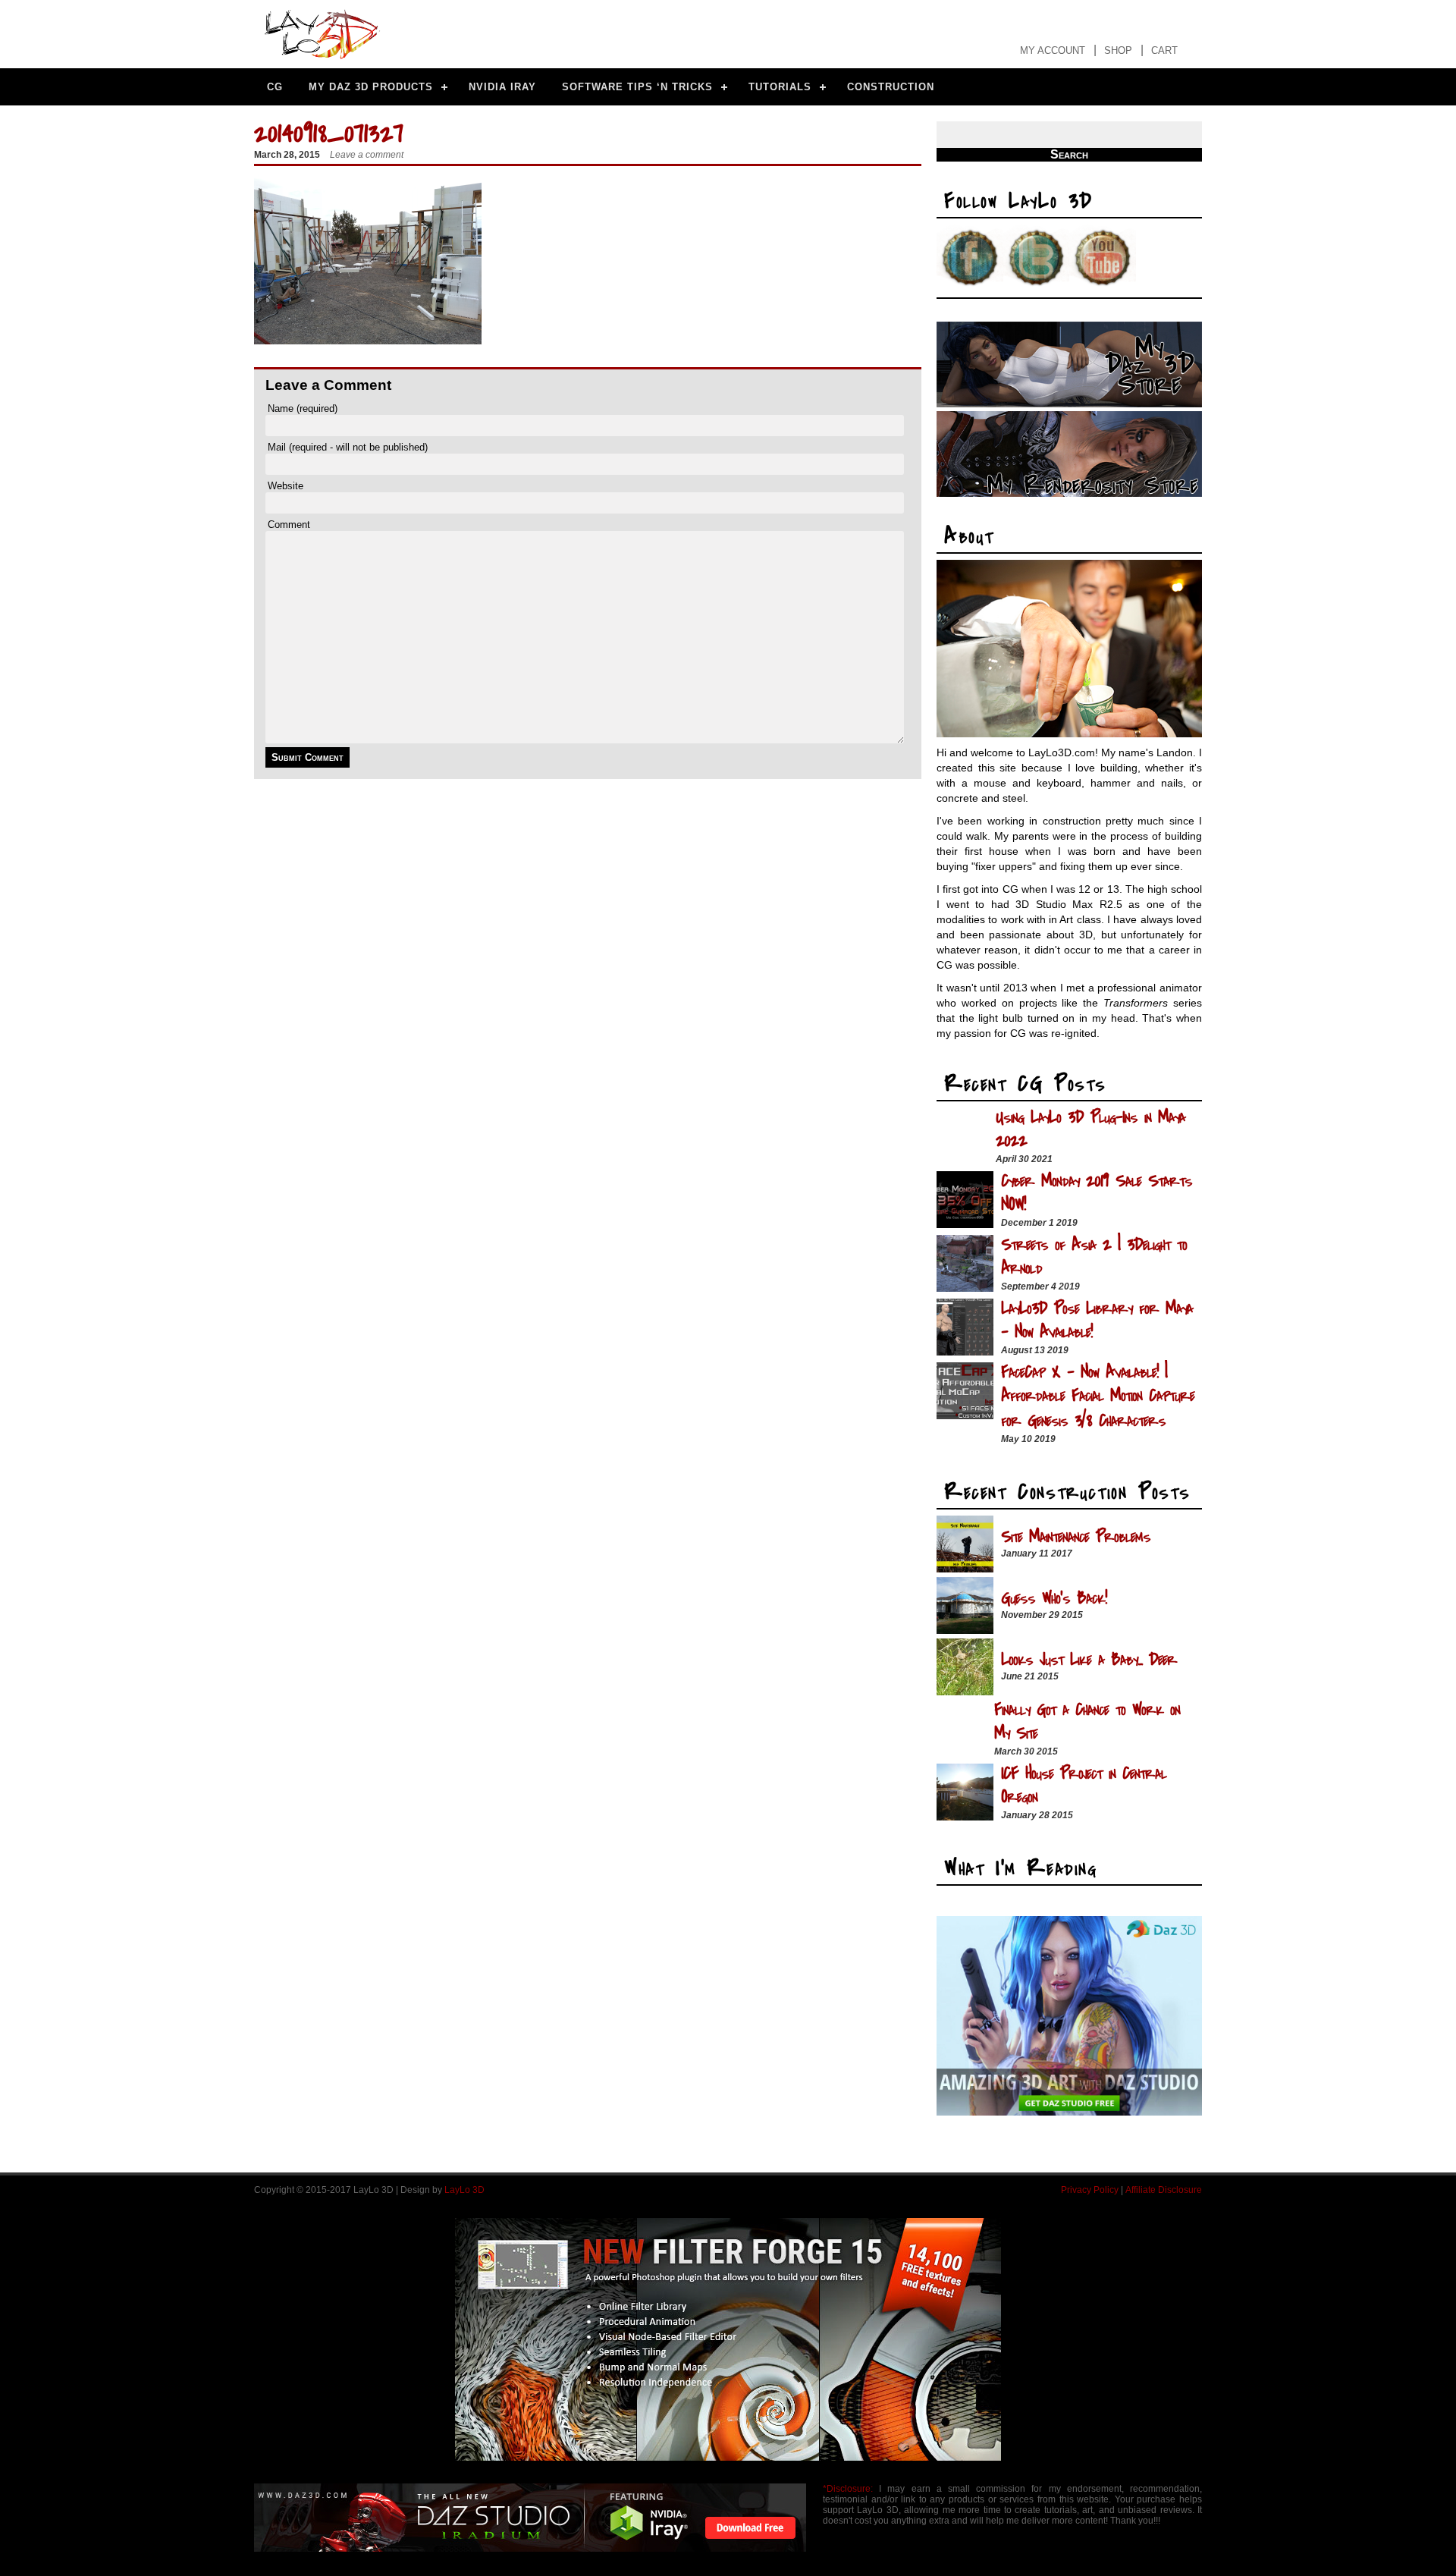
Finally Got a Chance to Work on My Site (1087, 1721)
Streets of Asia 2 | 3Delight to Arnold (1094, 1256)
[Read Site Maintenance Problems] (965, 1568)
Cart (1164, 50)
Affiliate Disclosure (1164, 2190)
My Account (1053, 50)
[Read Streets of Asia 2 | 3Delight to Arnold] (965, 1288)
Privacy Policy (1090, 2190)
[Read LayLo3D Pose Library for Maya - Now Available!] (965, 1351)
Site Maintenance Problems (1076, 1536)
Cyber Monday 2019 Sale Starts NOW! (1097, 1192)
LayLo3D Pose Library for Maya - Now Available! (1097, 1320)
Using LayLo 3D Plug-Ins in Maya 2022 (1090, 1129)
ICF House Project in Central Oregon (1084, 1785)
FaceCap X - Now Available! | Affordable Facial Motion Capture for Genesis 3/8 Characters (1098, 1396)
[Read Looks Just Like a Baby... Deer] (965, 1691)
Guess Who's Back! (1054, 1598)
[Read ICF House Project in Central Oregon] (965, 1816)
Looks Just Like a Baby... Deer (1089, 1659)
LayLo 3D (464, 2190)
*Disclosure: (848, 2489)
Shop (1118, 50)
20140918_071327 (329, 133)
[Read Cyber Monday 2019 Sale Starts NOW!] (965, 1224)
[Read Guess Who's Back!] (965, 1630)
